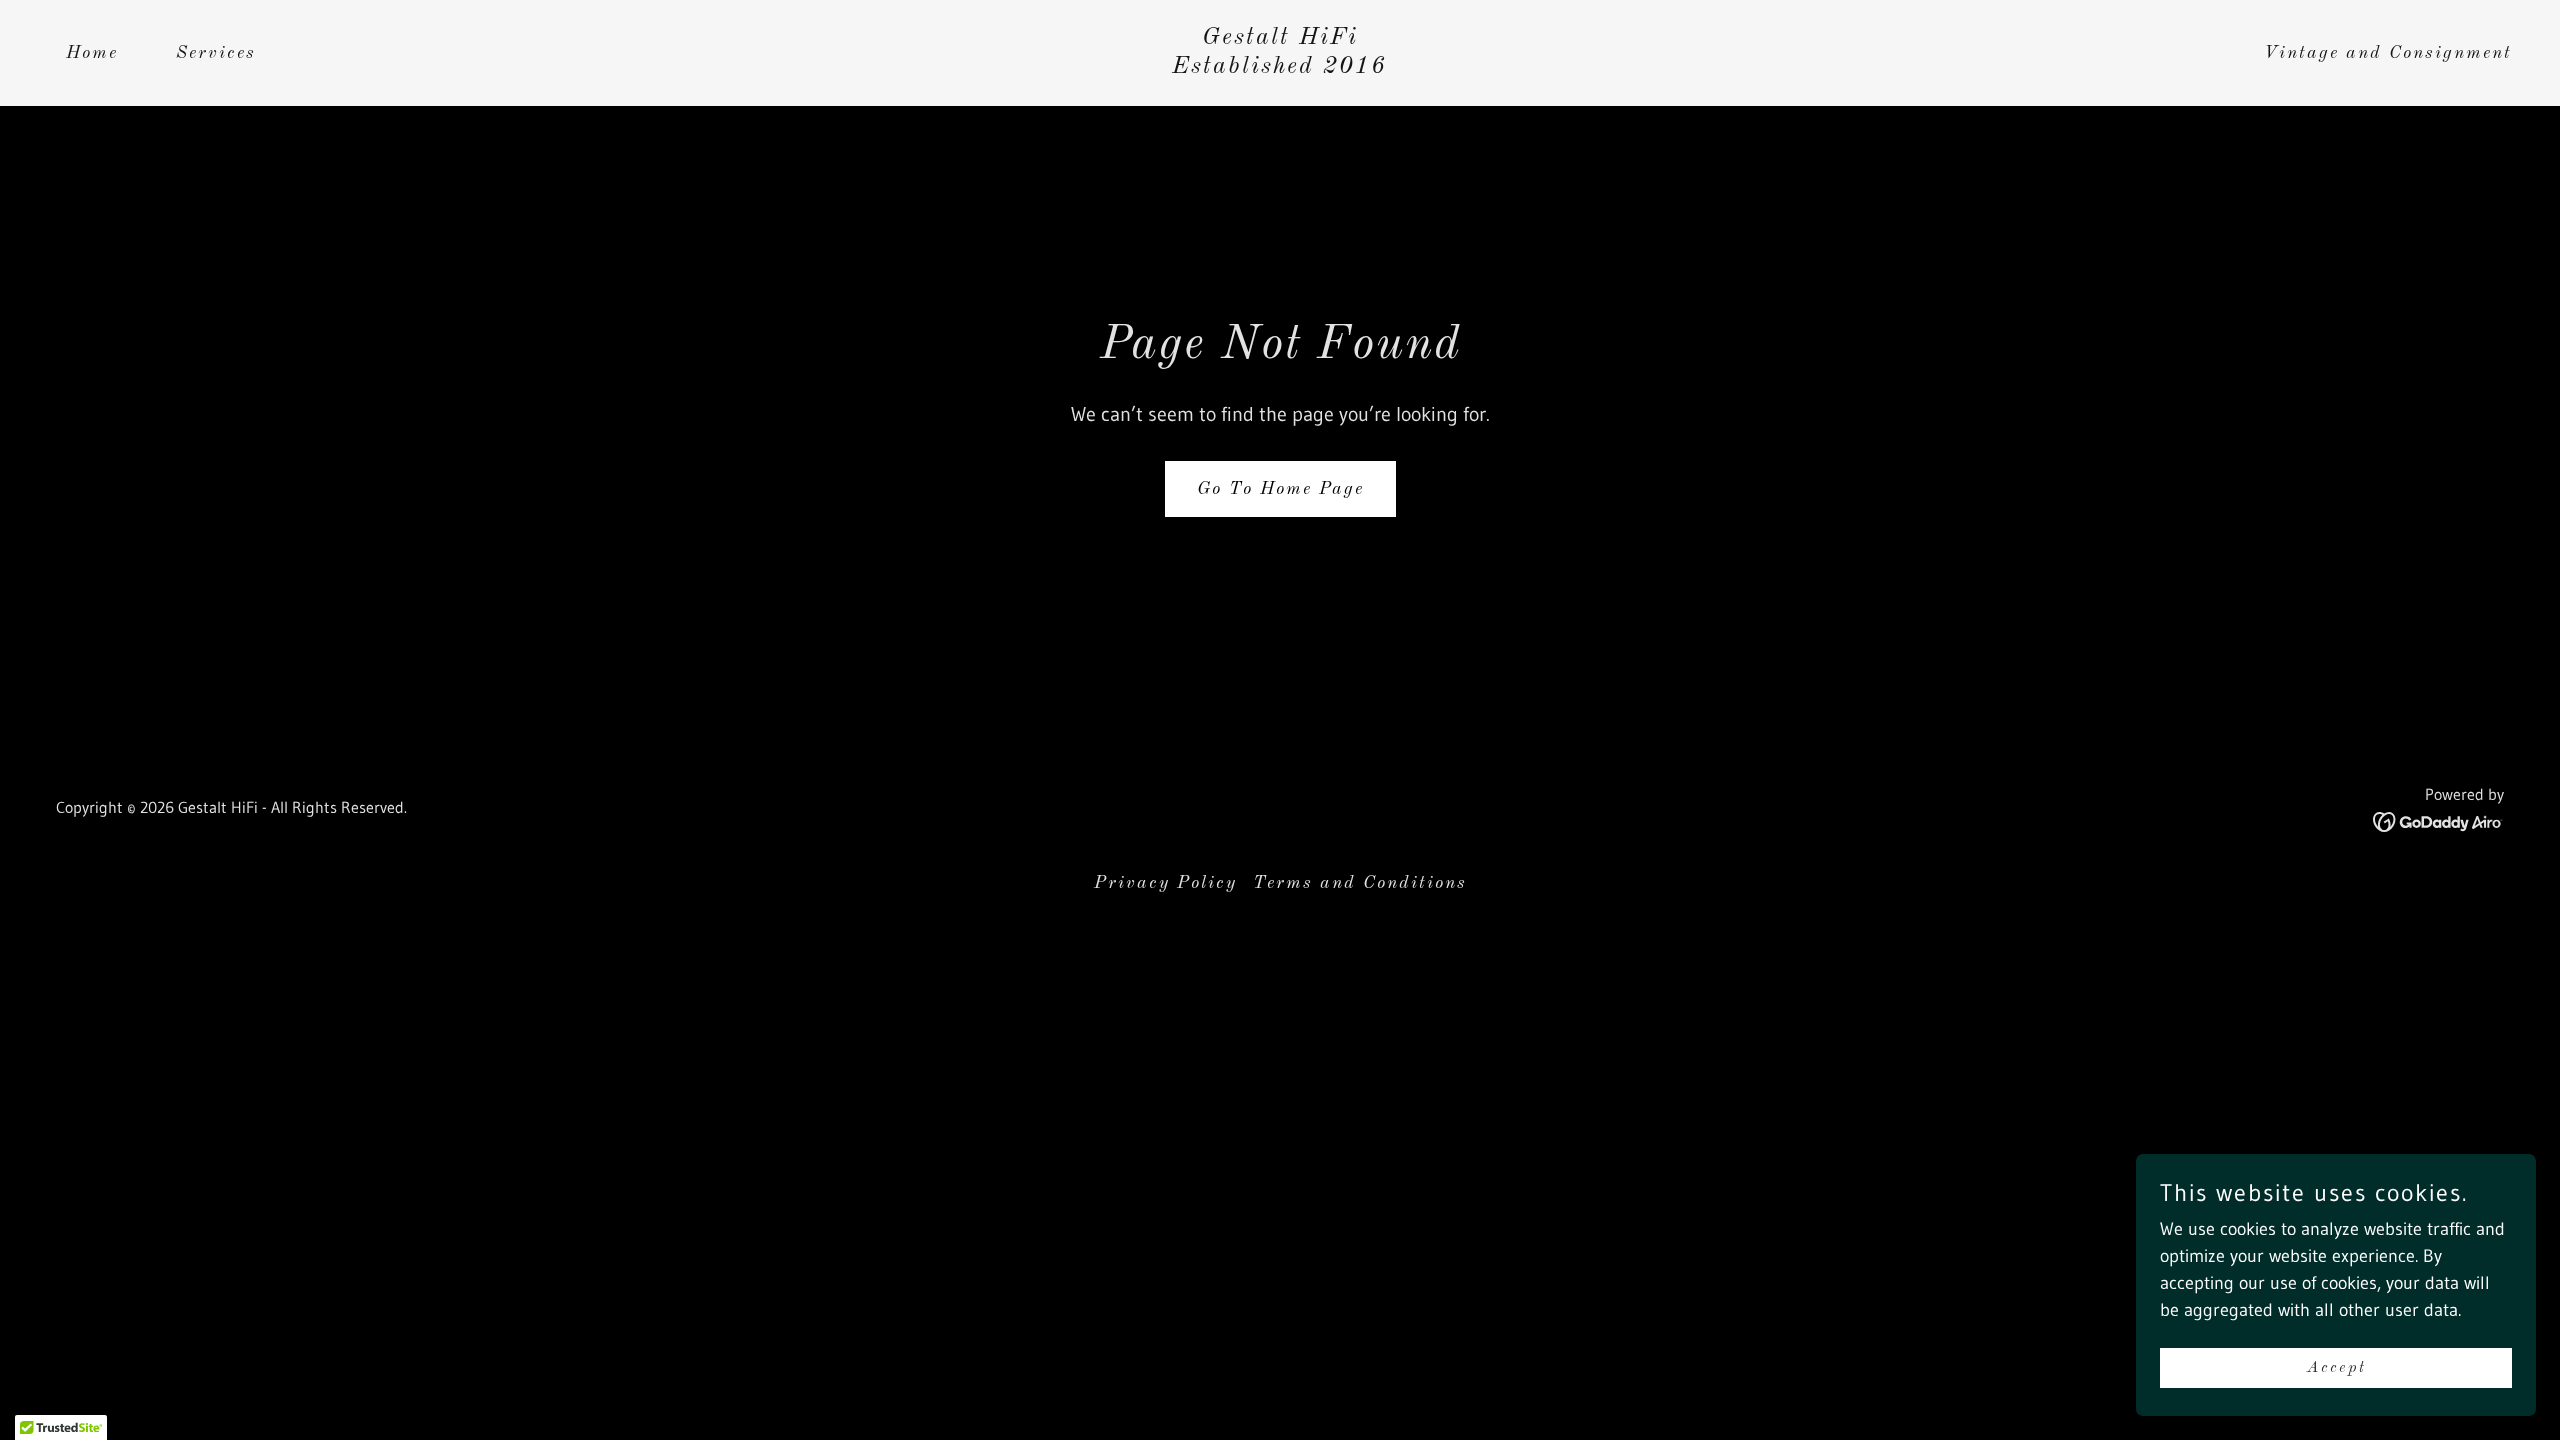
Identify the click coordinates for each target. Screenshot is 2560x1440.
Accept (2336, 1368)
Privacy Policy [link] (1165, 883)
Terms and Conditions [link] (1360, 883)
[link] (1279, 67)
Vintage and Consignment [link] (2388, 53)
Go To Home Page (1280, 489)
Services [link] (216, 53)
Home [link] (92, 53)
